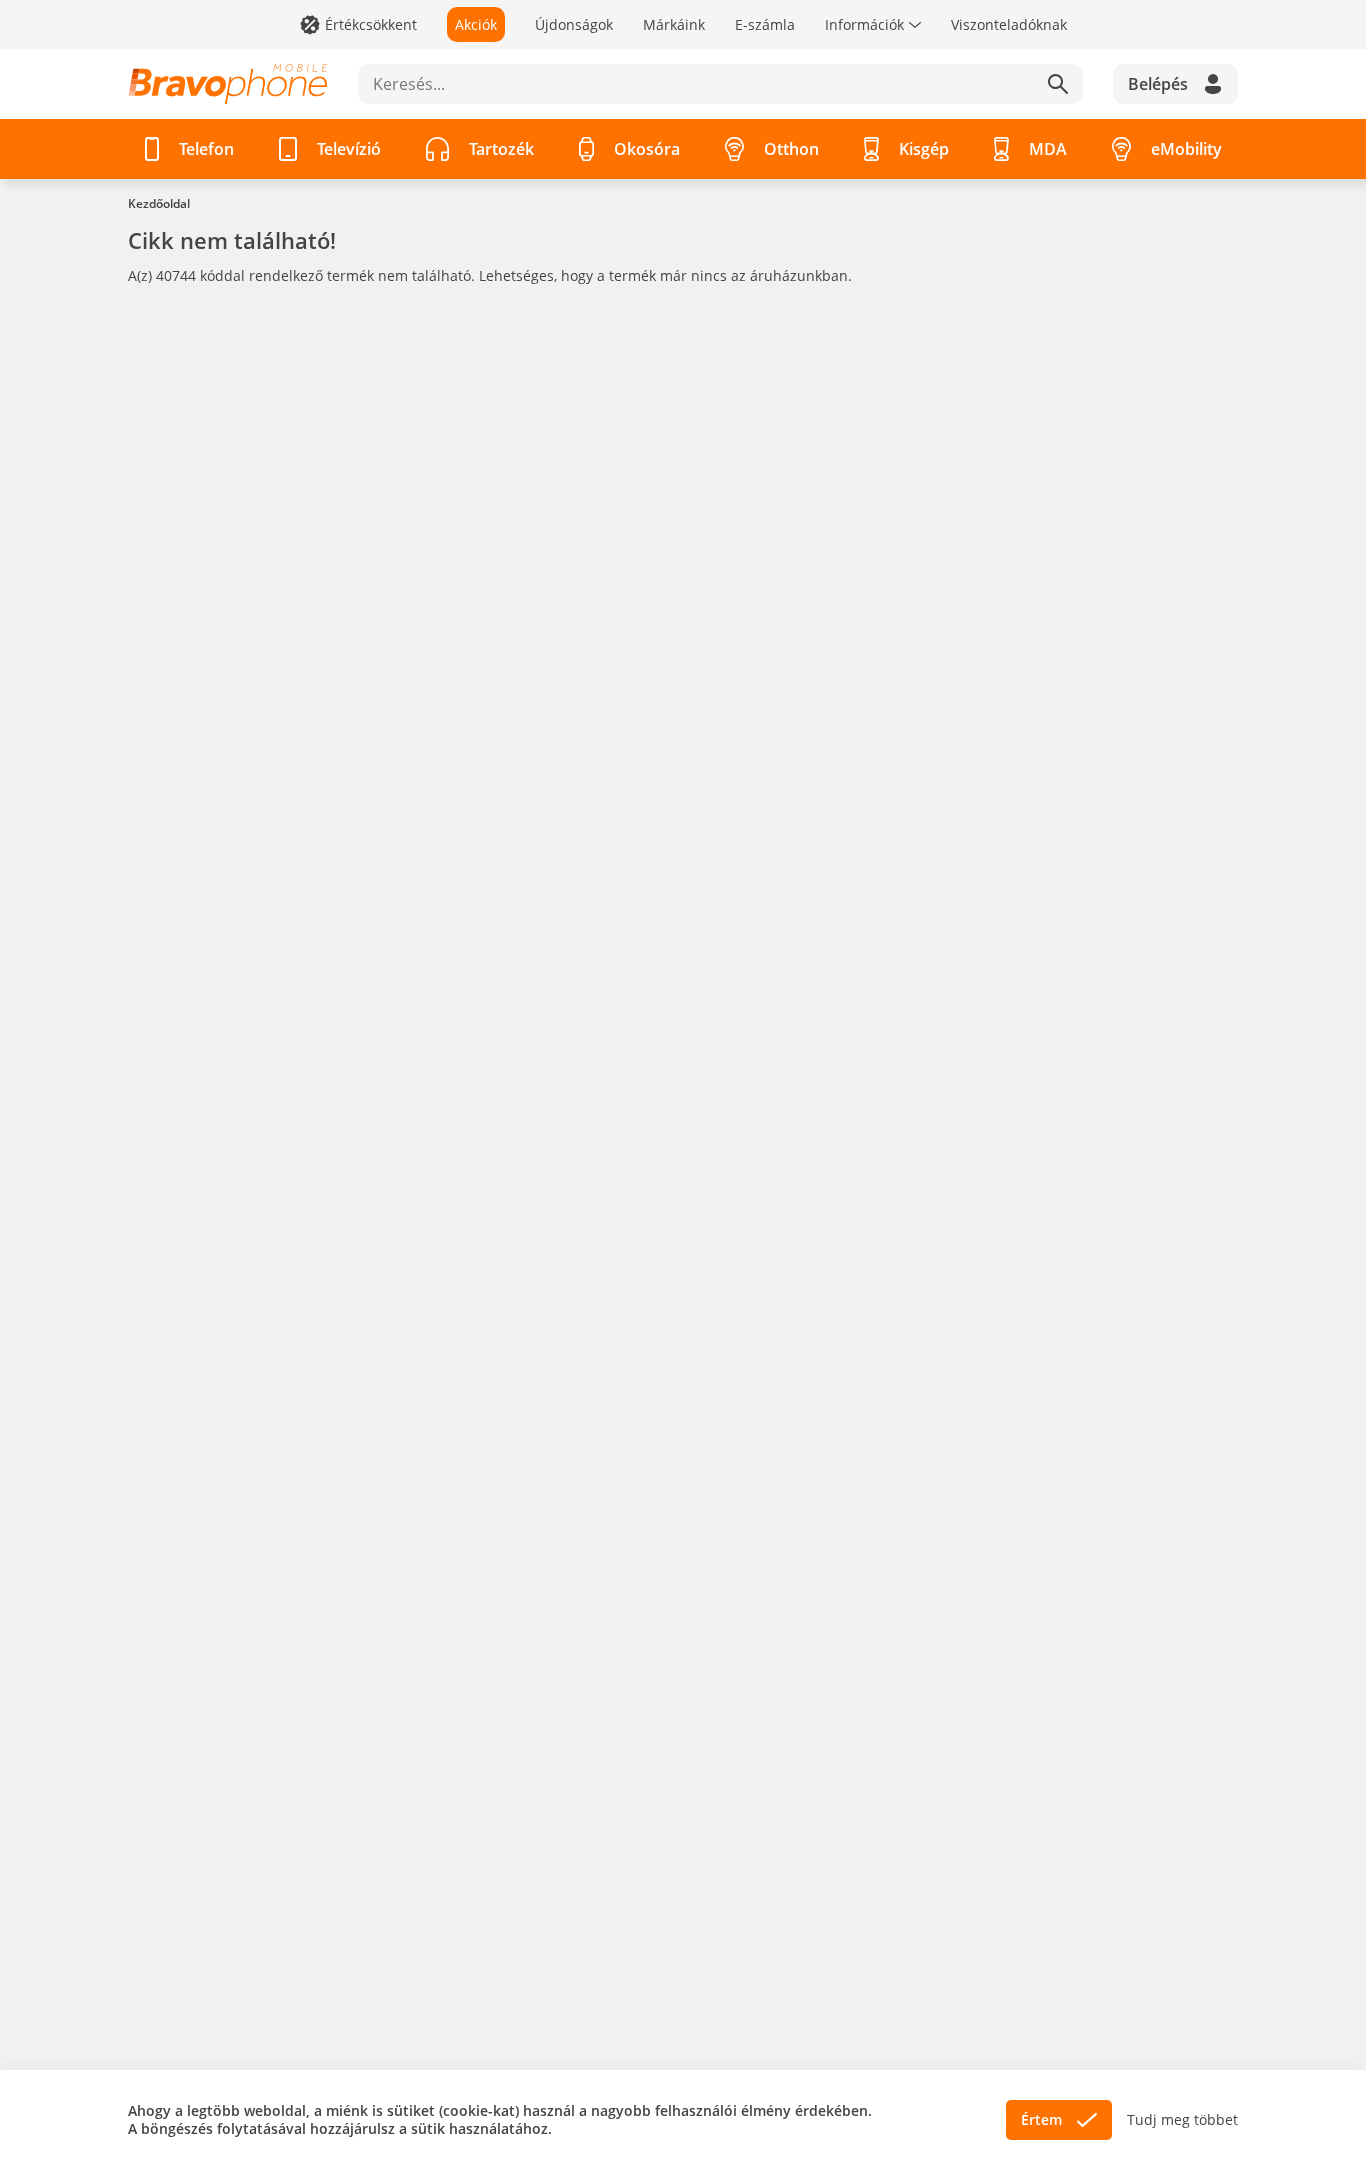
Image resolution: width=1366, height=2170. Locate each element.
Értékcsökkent (371, 24)
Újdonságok (574, 24)
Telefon (206, 149)
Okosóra (647, 149)
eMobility (1186, 149)
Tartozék (501, 149)
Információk (864, 24)
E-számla (765, 24)
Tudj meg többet (1182, 2120)
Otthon (791, 149)
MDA (1048, 149)
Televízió (349, 149)
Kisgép (924, 149)
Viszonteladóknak (1009, 24)
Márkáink (674, 24)
